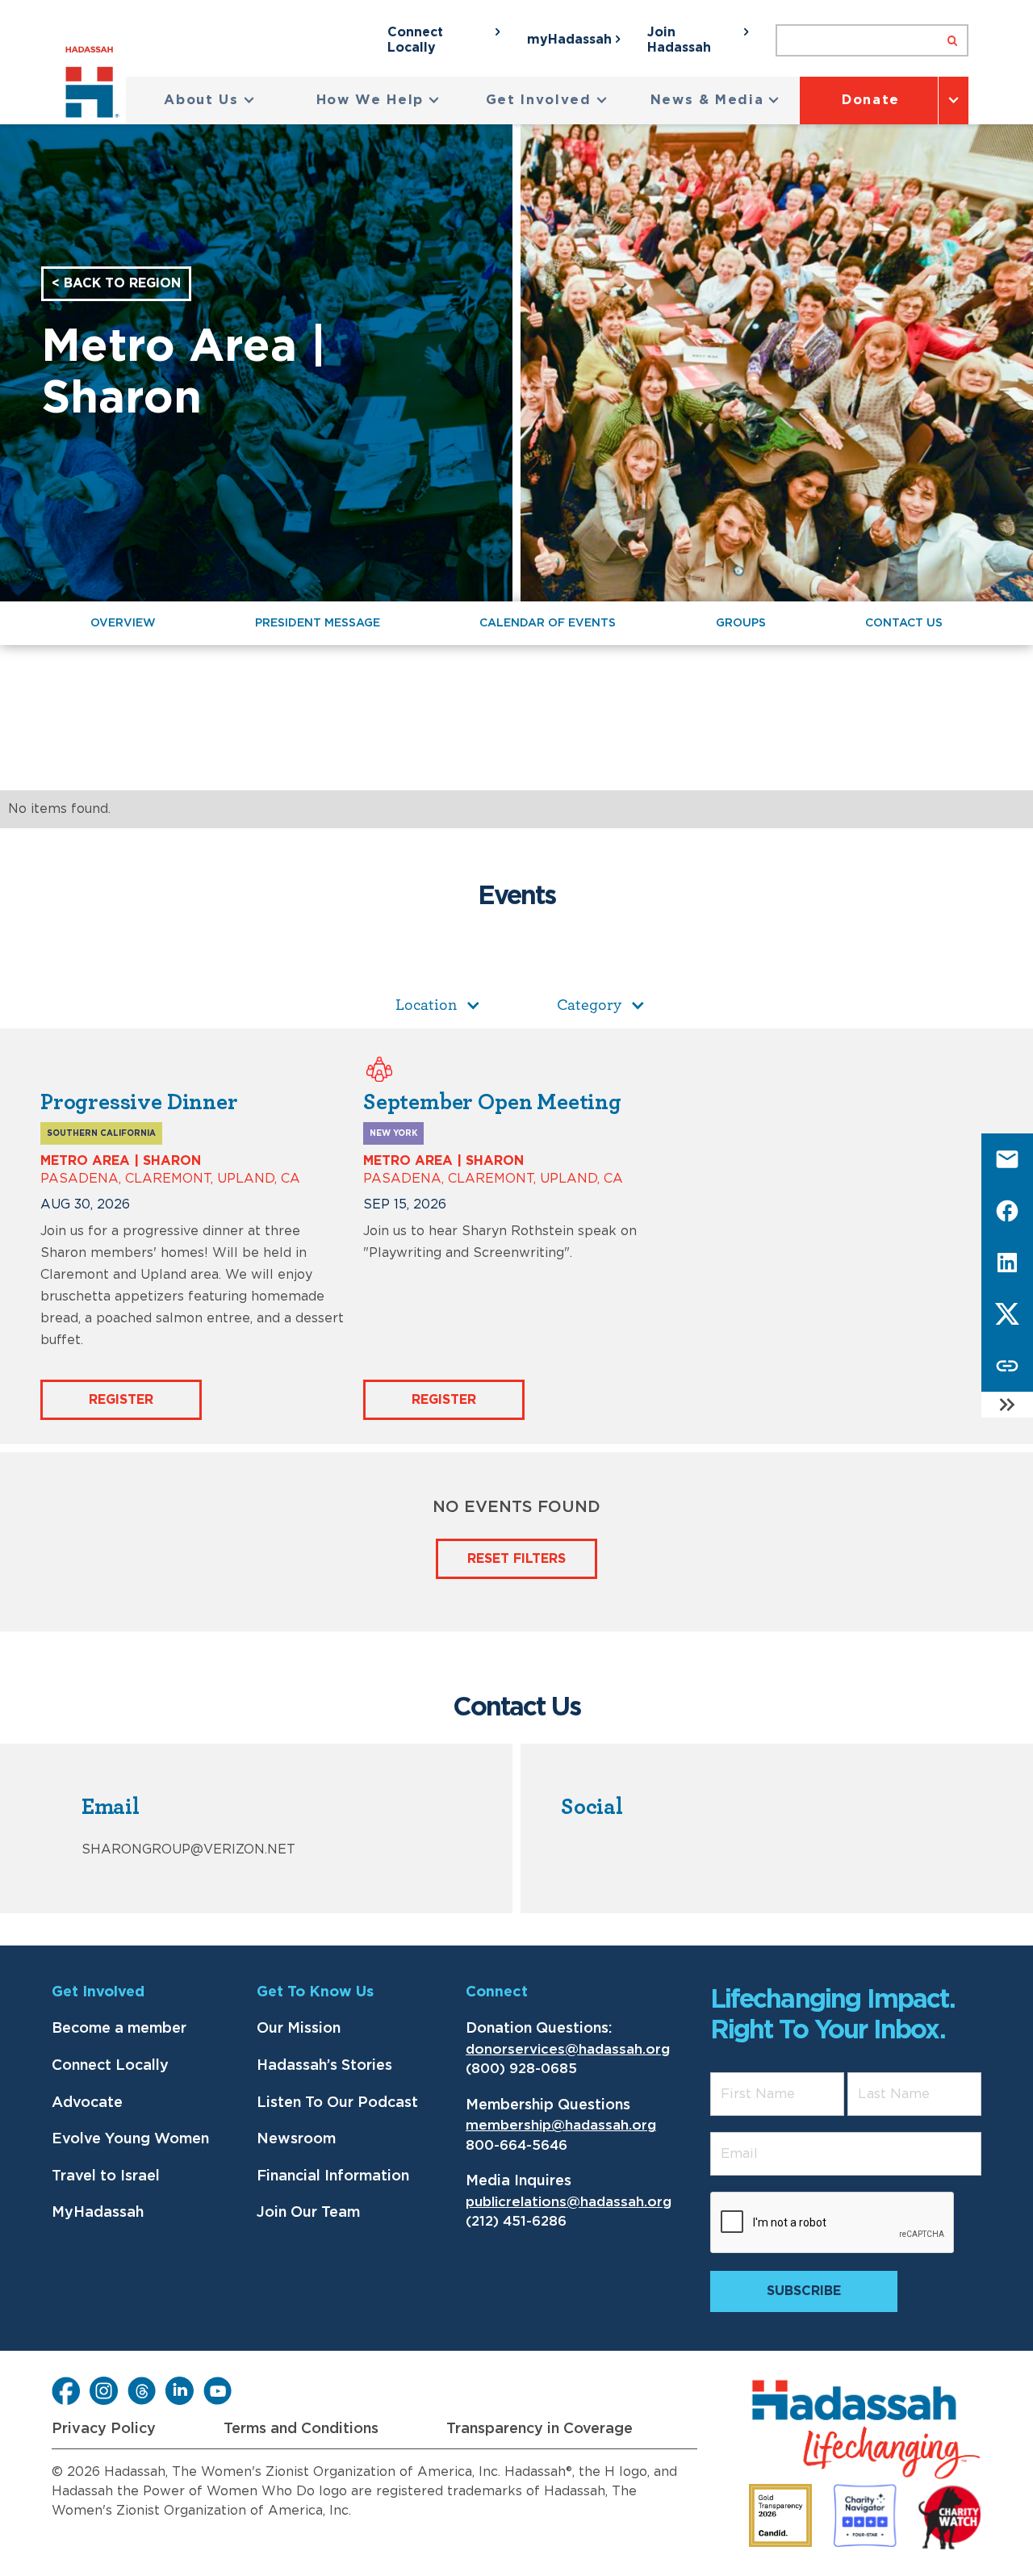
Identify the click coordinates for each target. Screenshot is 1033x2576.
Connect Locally (110, 2066)
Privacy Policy (104, 2429)
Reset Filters (516, 1559)
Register (121, 1400)
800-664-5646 (516, 2145)
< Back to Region (116, 283)
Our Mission (299, 2029)
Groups (741, 623)
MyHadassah (98, 2213)
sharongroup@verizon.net (188, 1849)
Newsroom (296, 2139)
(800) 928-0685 (521, 2069)
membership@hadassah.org (561, 2125)
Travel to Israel (106, 2176)
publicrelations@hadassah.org (569, 2202)
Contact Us (904, 623)
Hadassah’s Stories (324, 2066)
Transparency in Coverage (540, 2429)
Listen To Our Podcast (337, 2103)
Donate (871, 100)
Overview (123, 623)
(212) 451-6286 (516, 2221)
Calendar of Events (548, 623)
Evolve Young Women (130, 2139)
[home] (96, 85)
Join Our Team (308, 2213)
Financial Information (333, 2176)
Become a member (119, 2029)
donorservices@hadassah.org (568, 2049)
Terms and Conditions (301, 2429)
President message (318, 623)
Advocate (87, 2103)
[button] (209, 101)
